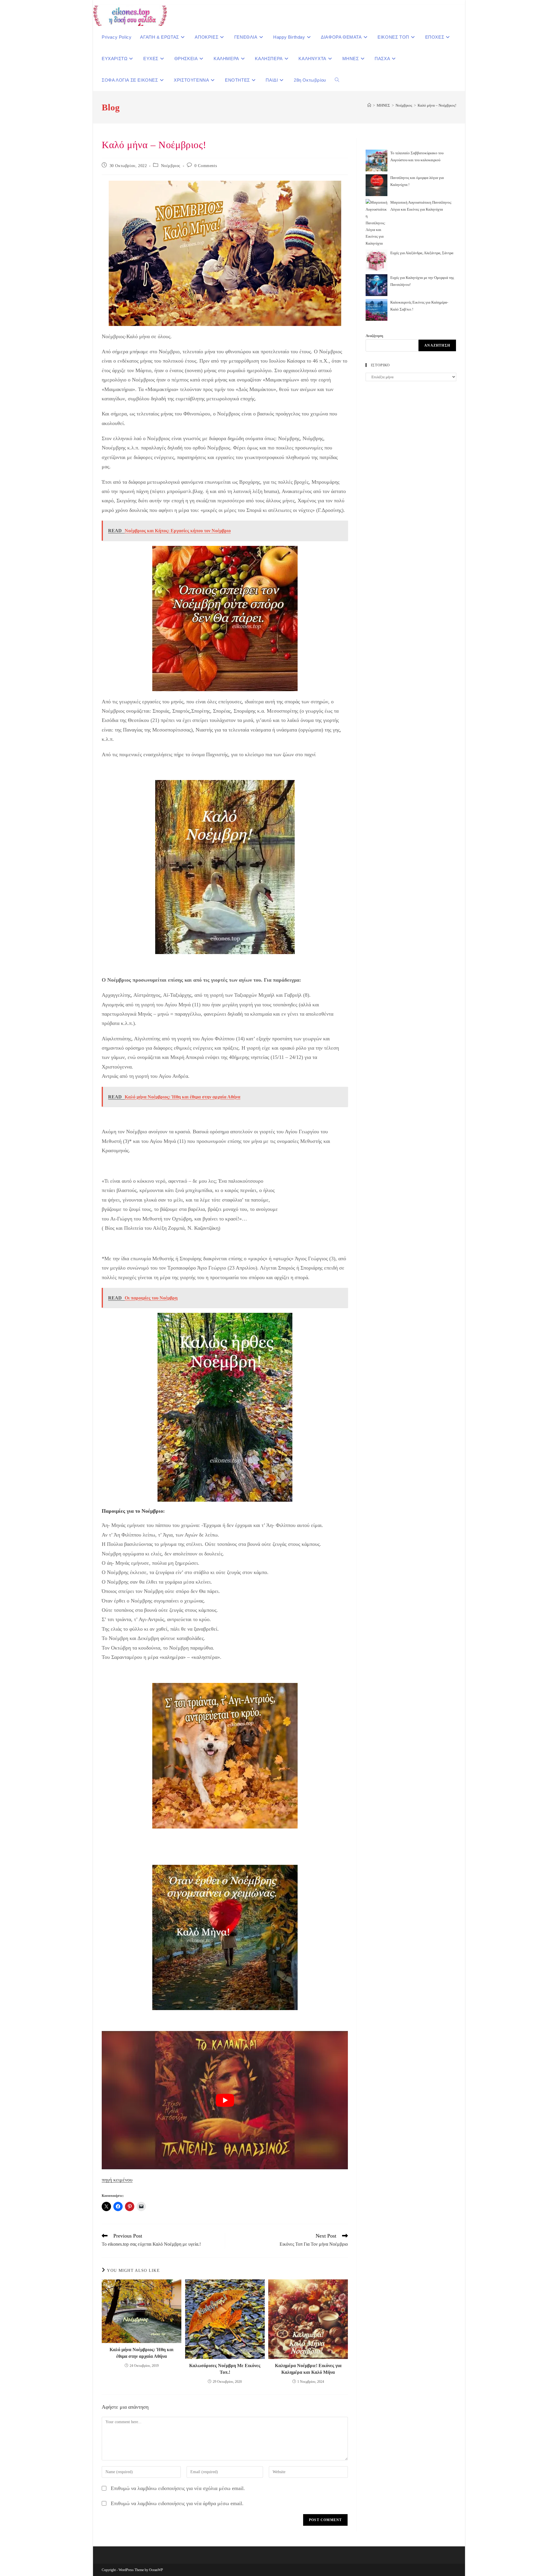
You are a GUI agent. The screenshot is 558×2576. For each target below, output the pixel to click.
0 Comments (206, 166)
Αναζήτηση (374, 336)
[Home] (369, 105)
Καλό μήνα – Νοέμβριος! (437, 105)
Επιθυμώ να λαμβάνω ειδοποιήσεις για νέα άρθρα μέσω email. (177, 2503)
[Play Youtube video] (225, 2100)
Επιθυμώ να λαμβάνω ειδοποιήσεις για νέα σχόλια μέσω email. (178, 2488)
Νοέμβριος (171, 166)
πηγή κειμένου (117, 2180)
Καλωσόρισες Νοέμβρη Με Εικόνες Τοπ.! (225, 2369)
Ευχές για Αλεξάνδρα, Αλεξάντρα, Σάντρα (422, 253)
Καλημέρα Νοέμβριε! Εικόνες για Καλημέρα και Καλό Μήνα (308, 2369)
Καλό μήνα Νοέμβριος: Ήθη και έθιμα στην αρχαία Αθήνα (142, 2353)
